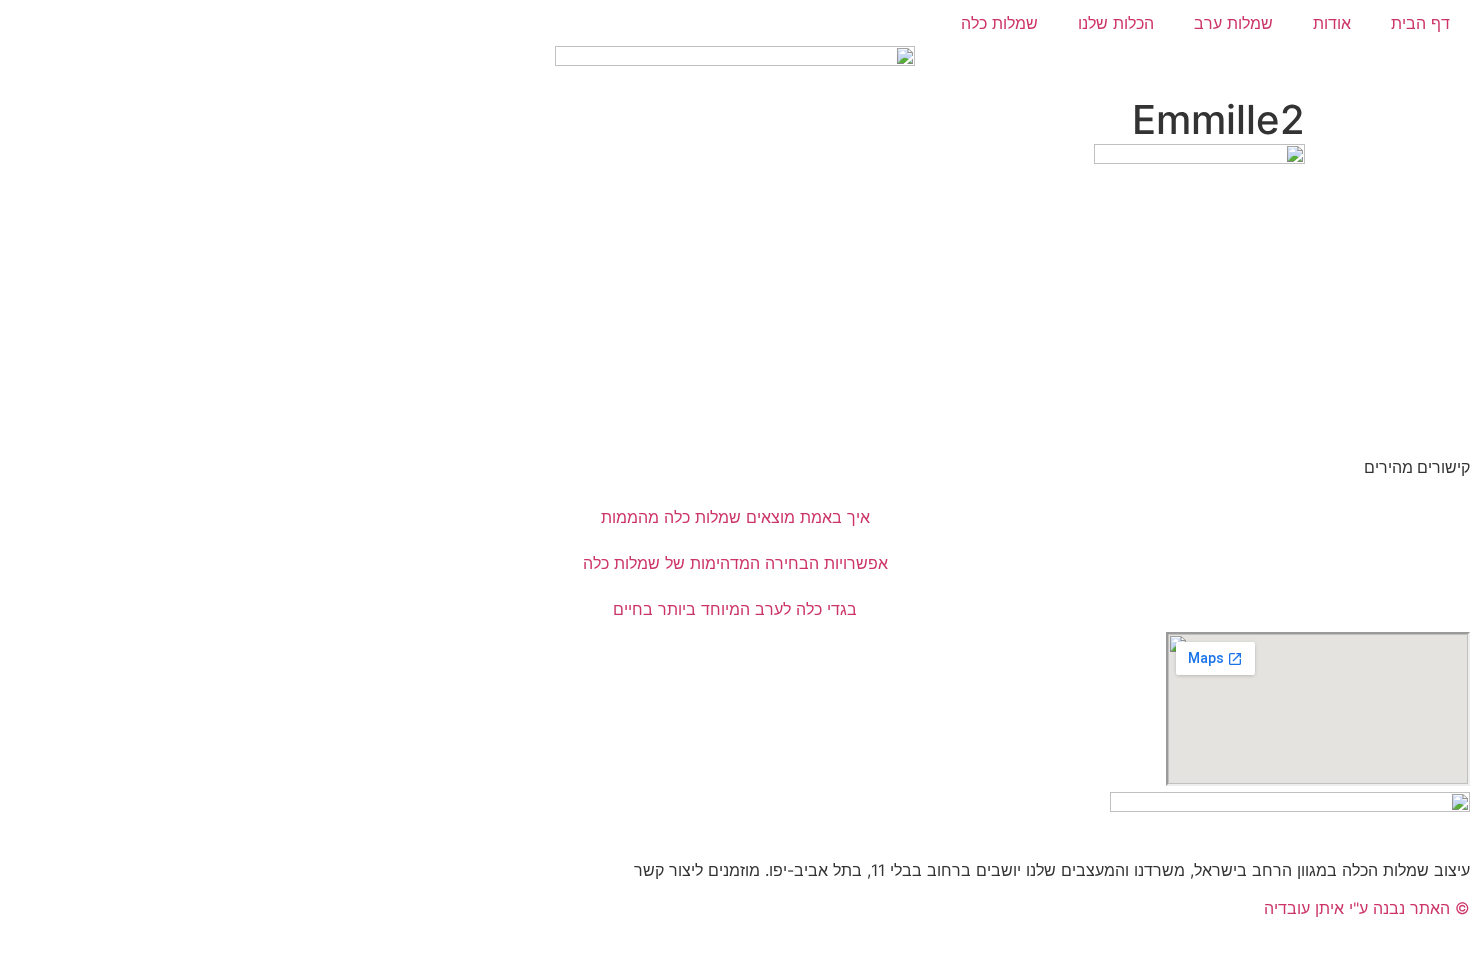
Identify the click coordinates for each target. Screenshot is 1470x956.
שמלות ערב (1233, 23)
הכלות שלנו (1116, 23)
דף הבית (1420, 23)
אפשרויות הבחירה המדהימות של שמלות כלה (735, 563)
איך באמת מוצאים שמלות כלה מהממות (735, 517)
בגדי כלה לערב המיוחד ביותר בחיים (735, 609)
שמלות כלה (999, 23)
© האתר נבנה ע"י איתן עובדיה (1367, 908)
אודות (1332, 23)
